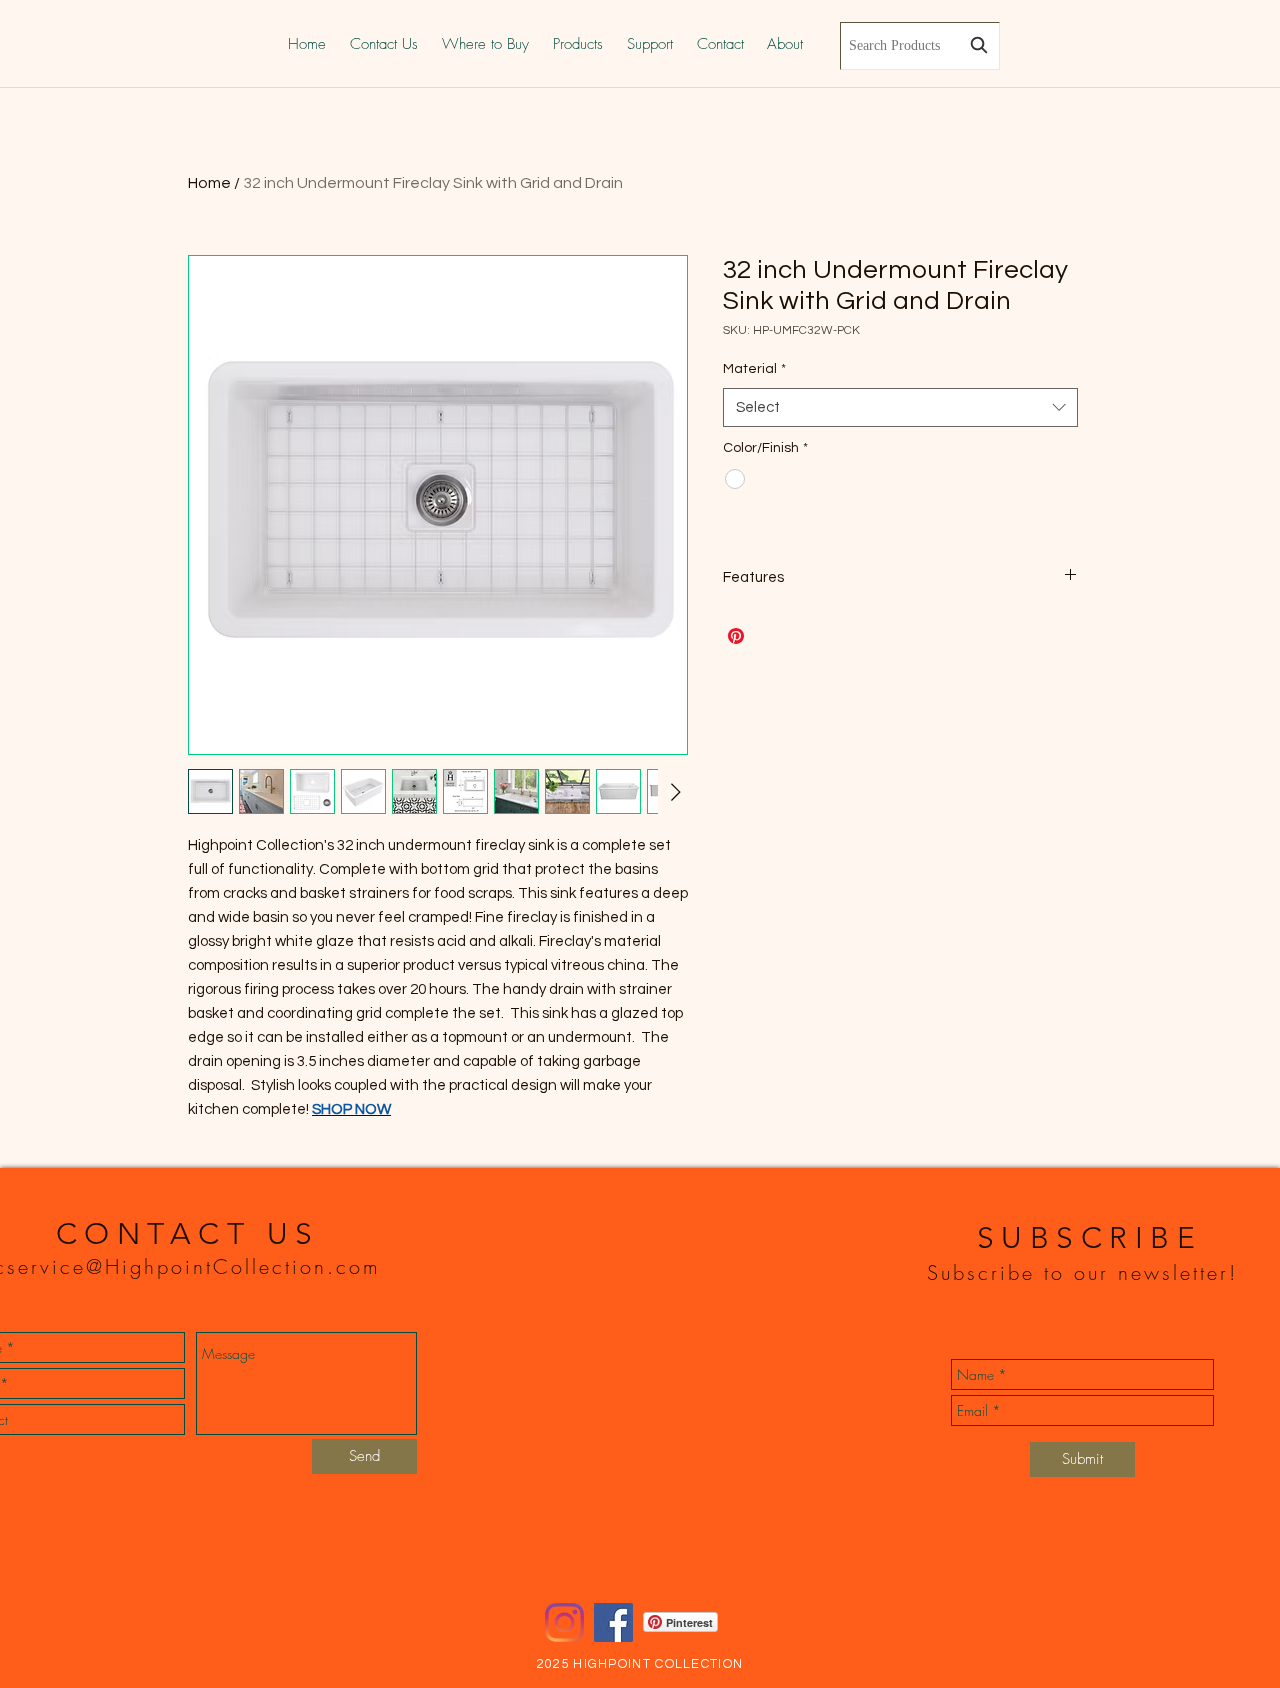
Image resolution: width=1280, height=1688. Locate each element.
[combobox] (920, 46)
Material (754, 369)
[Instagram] (564, 1622)
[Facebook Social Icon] (613, 1622)
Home (209, 183)
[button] (578, 44)
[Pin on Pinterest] (736, 636)
